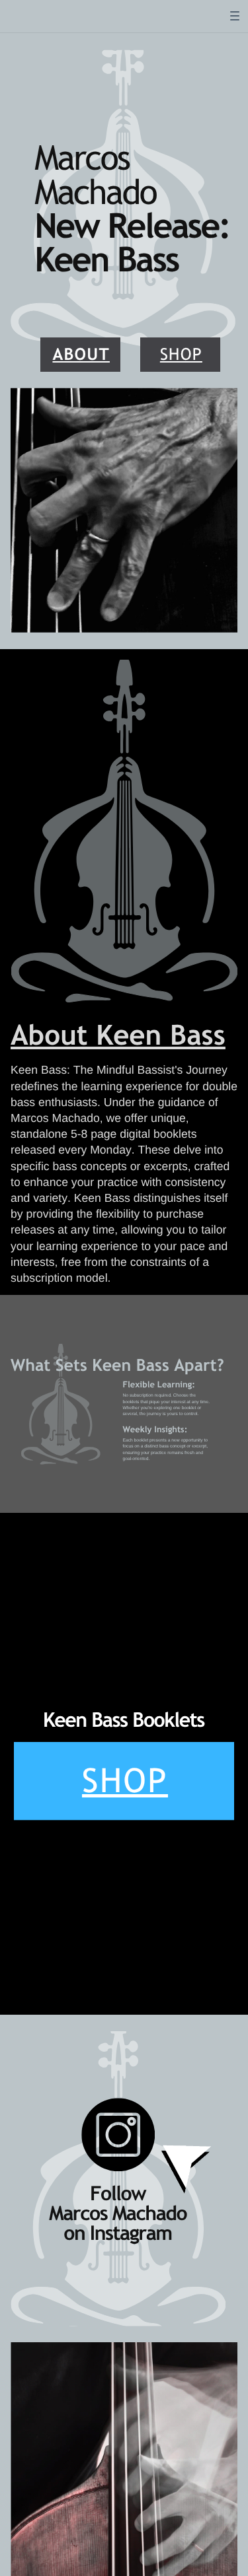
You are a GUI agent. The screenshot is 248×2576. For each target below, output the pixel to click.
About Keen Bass (118, 1035)
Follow (118, 2193)
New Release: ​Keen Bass (132, 242)
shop (181, 354)
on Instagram (117, 2233)
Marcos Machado (118, 2213)
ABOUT (81, 354)
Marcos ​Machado (95, 174)
